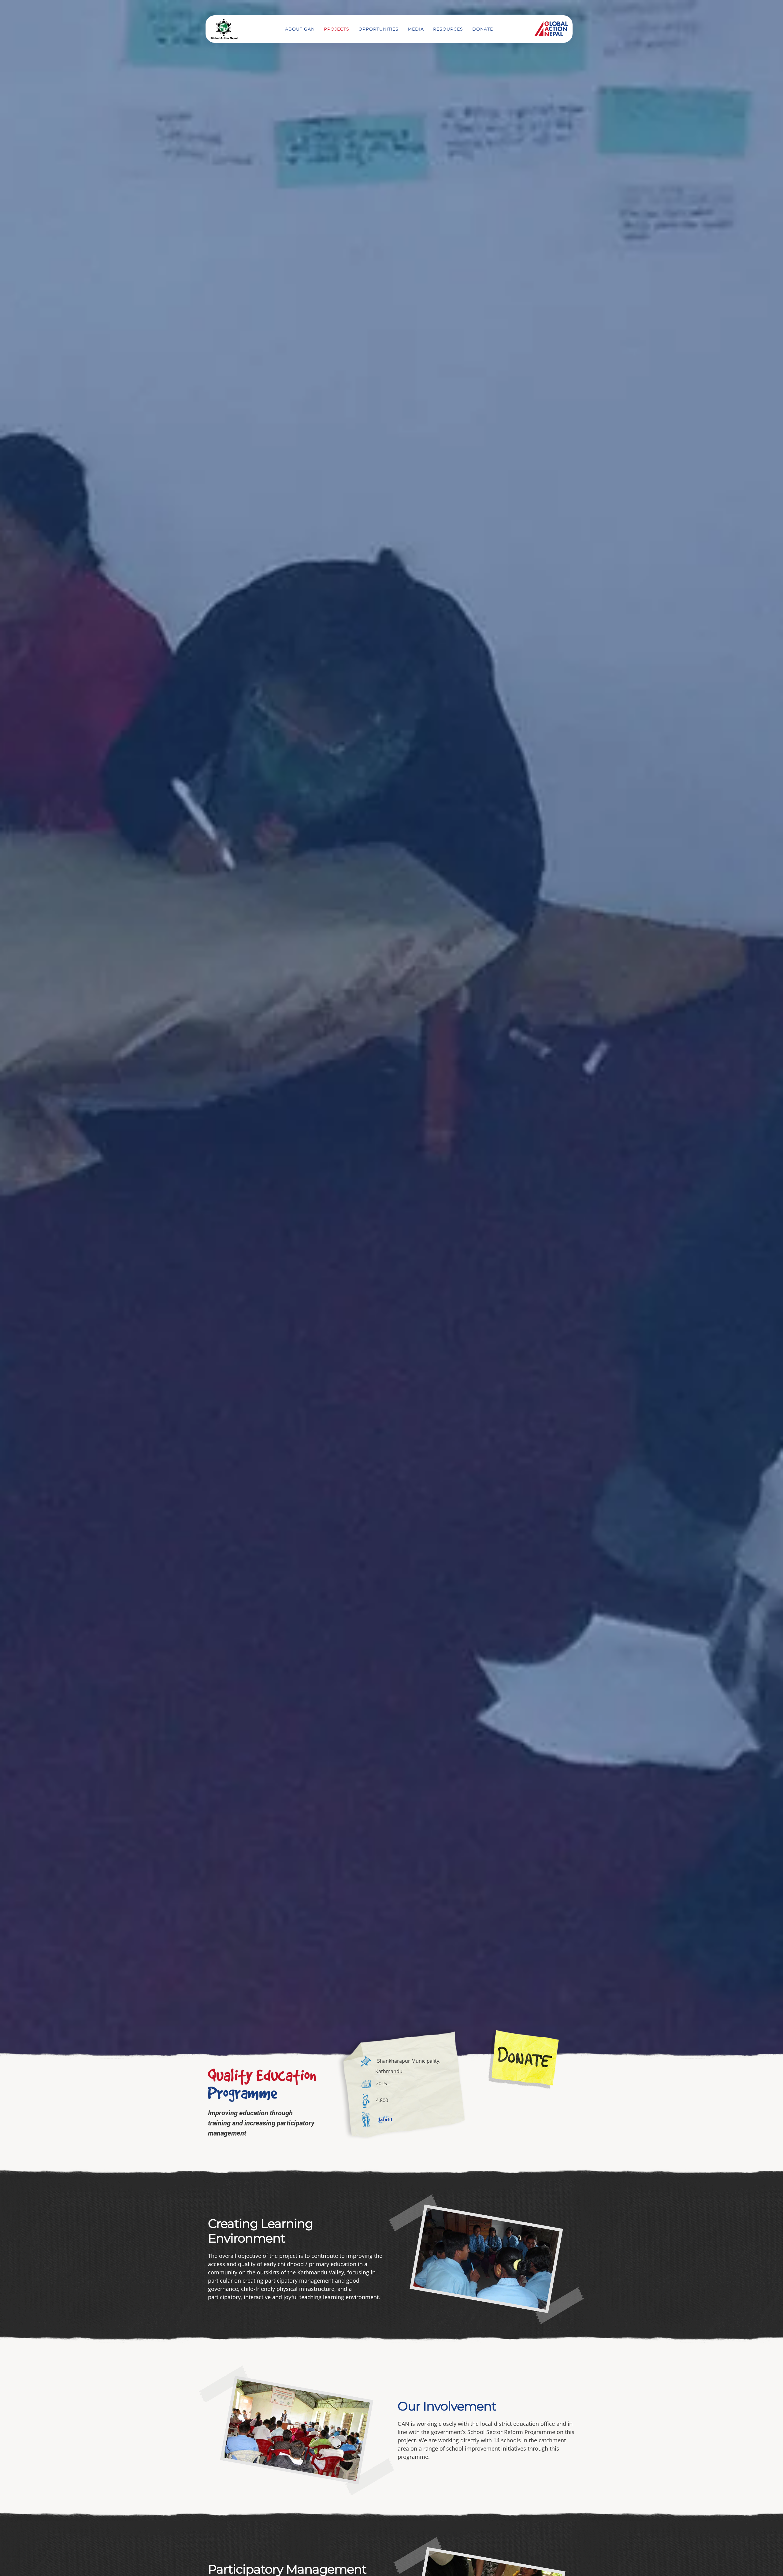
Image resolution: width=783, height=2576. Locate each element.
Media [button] (416, 29)
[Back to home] (224, 29)
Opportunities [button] (379, 29)
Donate (483, 29)
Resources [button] (448, 29)
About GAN (300, 29)
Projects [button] (337, 29)
